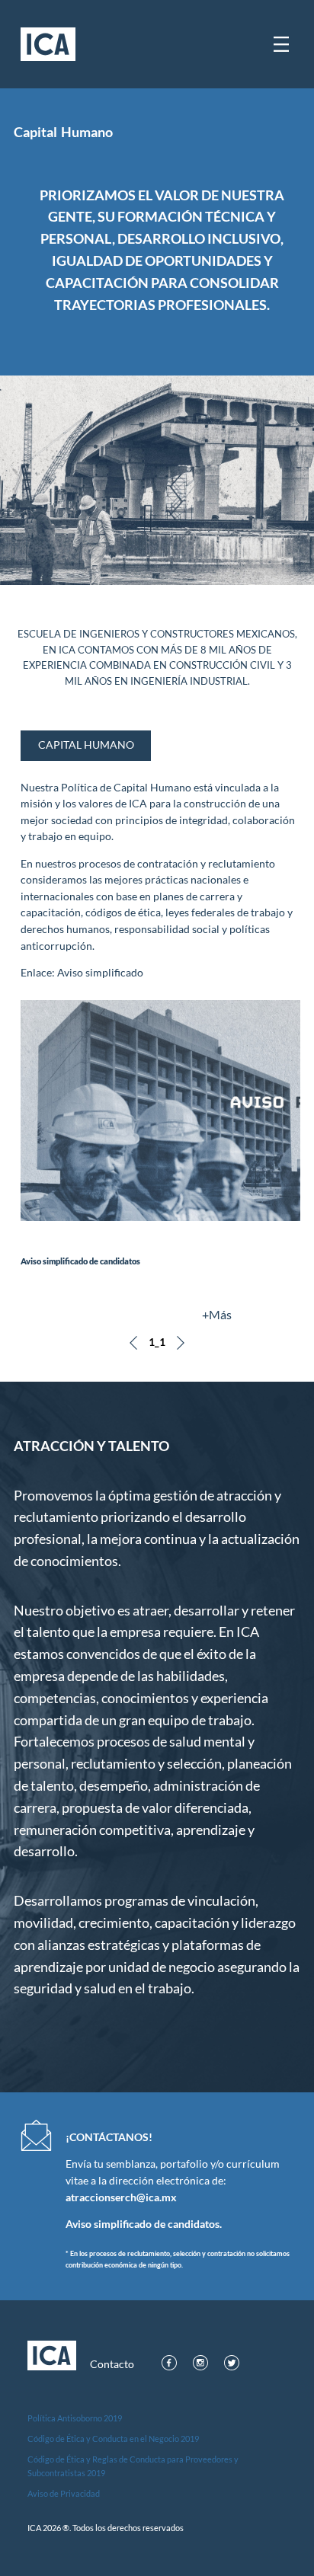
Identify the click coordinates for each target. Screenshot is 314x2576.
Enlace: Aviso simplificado (82, 973)
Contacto (112, 2364)
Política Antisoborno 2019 (75, 2418)
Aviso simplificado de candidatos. (144, 2224)
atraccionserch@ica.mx (121, 2197)
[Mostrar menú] (281, 44)
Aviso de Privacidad (64, 2493)
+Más (217, 1314)
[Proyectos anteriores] (133, 1343)
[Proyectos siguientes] (181, 1343)
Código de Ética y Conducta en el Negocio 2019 (113, 2439)
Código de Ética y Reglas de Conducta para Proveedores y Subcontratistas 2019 (133, 2466)
